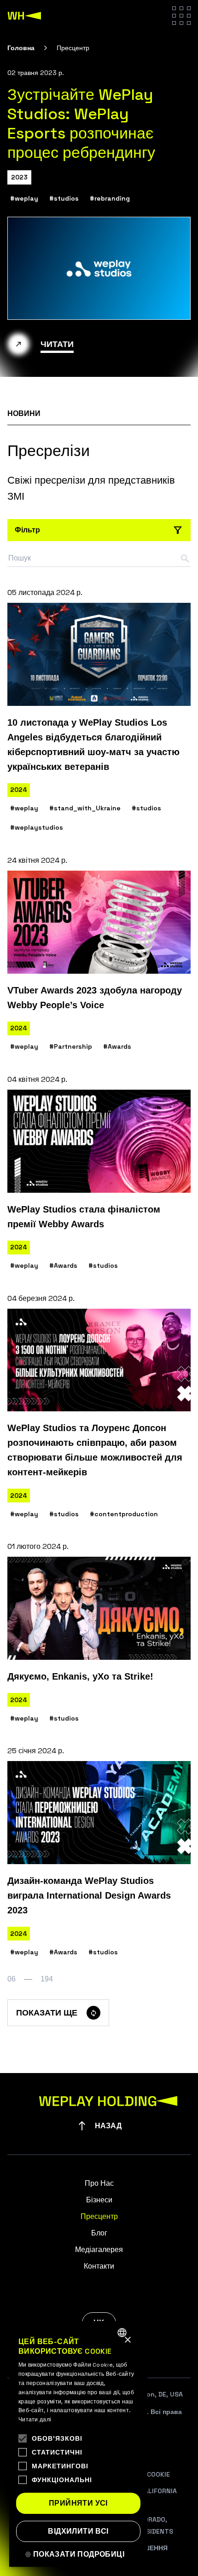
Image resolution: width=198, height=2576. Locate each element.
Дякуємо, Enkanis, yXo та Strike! (80, 1676)
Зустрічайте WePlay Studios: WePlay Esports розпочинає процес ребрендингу (81, 124)
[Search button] (185, 559)
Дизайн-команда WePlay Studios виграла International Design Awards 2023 (89, 1895)
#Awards (117, 1046)
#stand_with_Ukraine (85, 808)
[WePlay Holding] (24, 16)
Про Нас (99, 2183)
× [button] (127, 2340)
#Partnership (71, 1046)
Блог (99, 2233)
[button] (78, 2554)
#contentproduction (124, 1514)
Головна (21, 48)
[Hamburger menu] (181, 16)
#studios (64, 198)
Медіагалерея (99, 2250)
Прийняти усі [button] (78, 2503)
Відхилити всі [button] (78, 2531)
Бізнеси (99, 2200)
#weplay (24, 198)
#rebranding (110, 198)
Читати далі (35, 2420)
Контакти (99, 2266)
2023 (19, 177)
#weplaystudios (37, 827)
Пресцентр (99, 2216)
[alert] (78, 2444)
